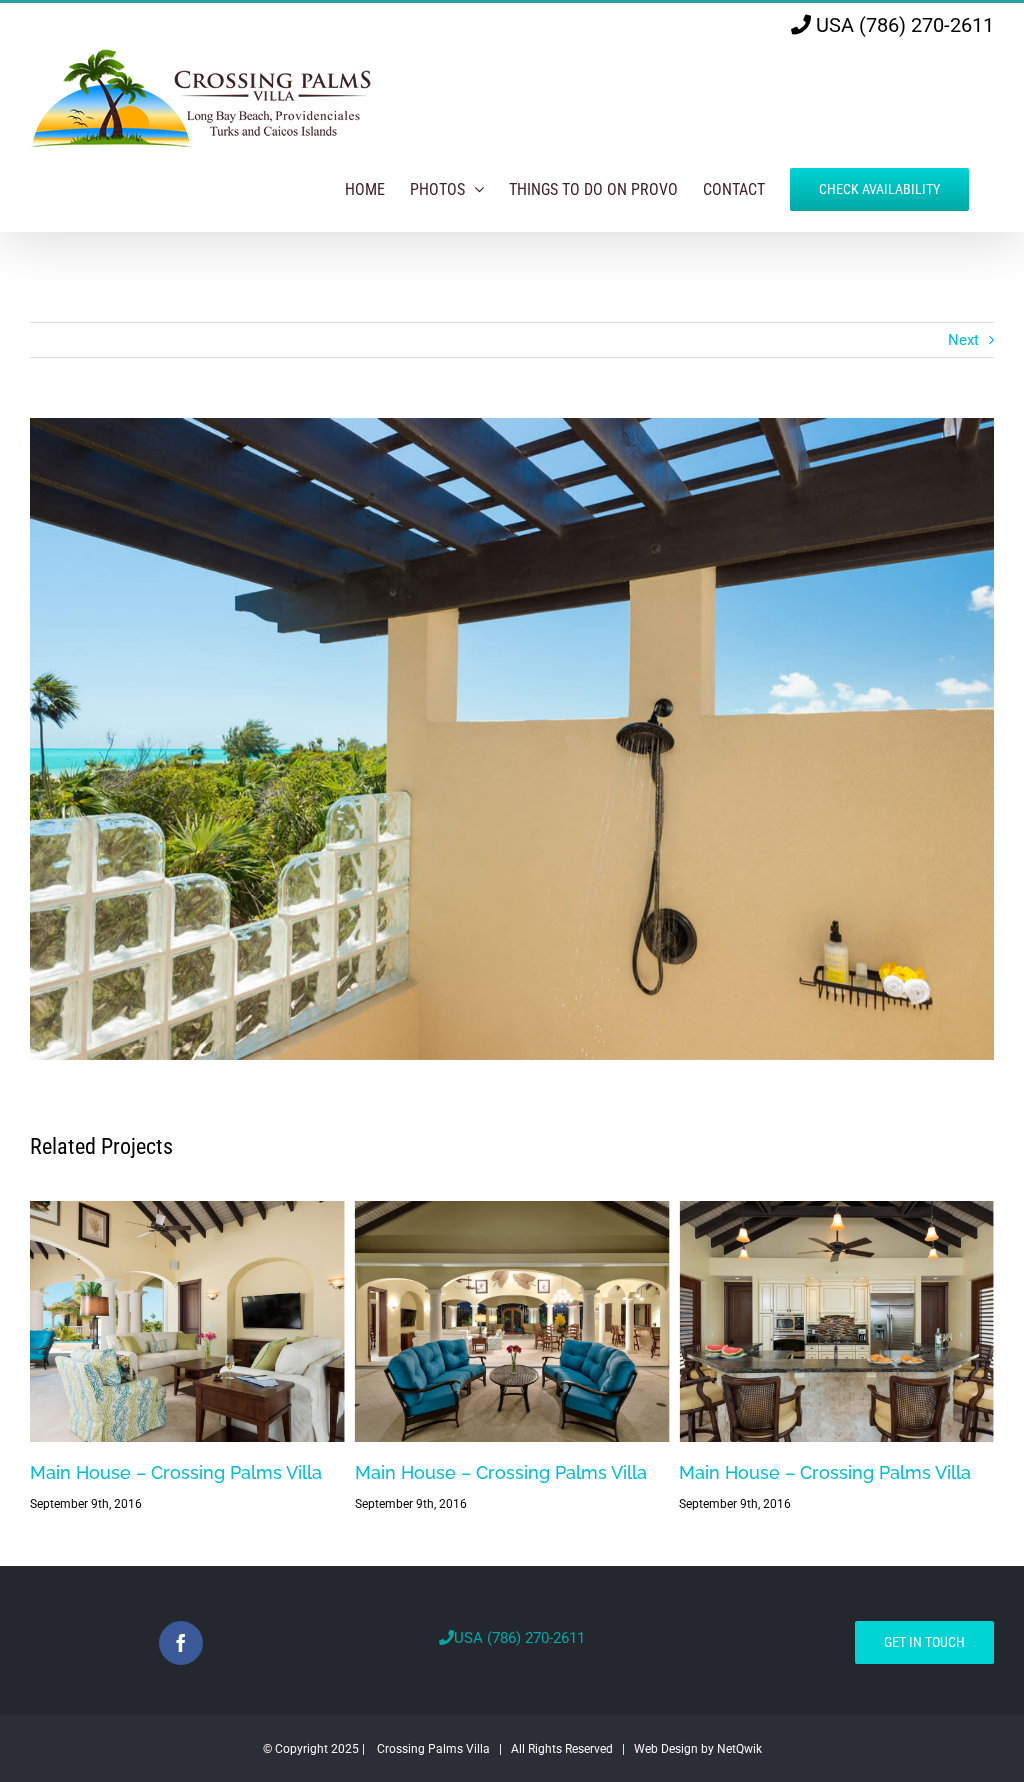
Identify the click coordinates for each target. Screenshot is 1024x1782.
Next (963, 340)
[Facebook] (181, 1643)
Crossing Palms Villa (433, 1749)
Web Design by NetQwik (698, 1749)
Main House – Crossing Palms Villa (176, 1472)
